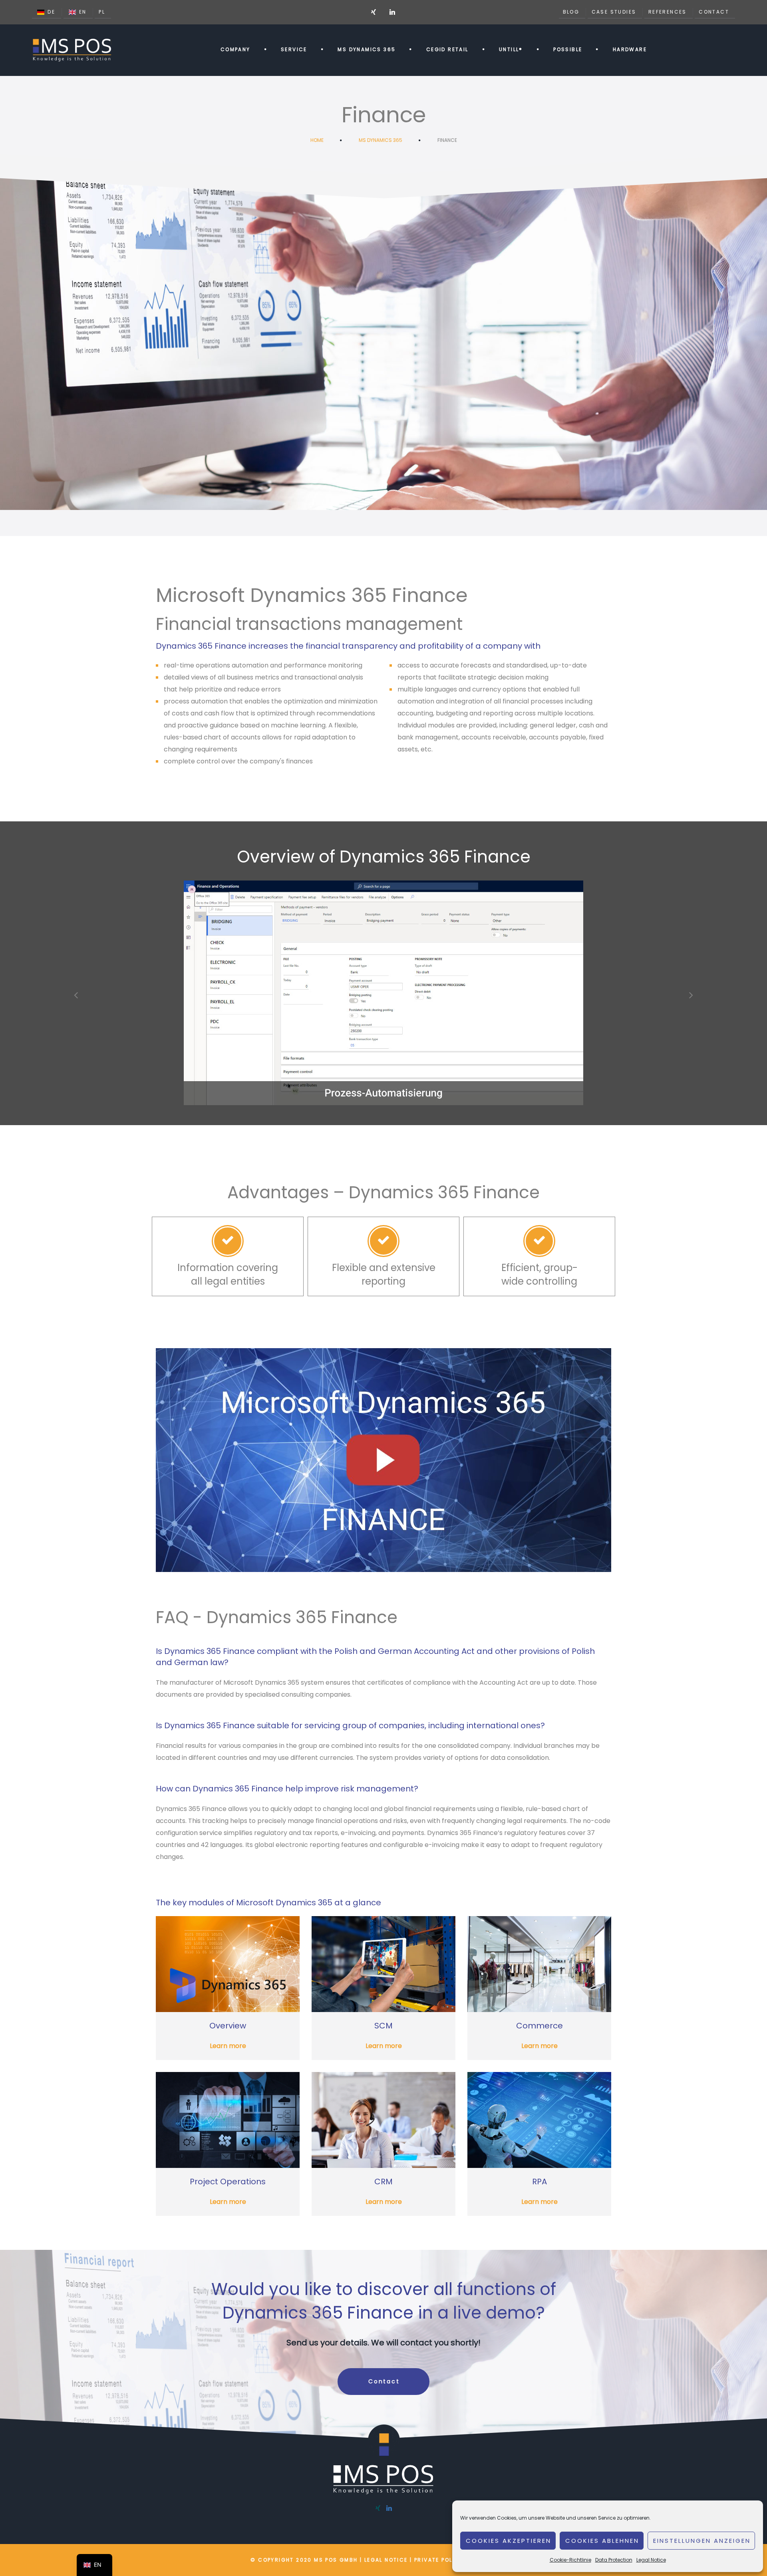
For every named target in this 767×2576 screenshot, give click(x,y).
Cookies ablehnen (602, 2541)
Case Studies (614, 12)
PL (102, 12)
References (668, 12)
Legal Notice (651, 2560)
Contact (714, 12)
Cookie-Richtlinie (570, 2560)
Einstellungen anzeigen (702, 2541)
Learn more (228, 2046)
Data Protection (614, 2560)
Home (317, 140)
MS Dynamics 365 (381, 140)
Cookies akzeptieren (509, 2541)
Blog (571, 12)
